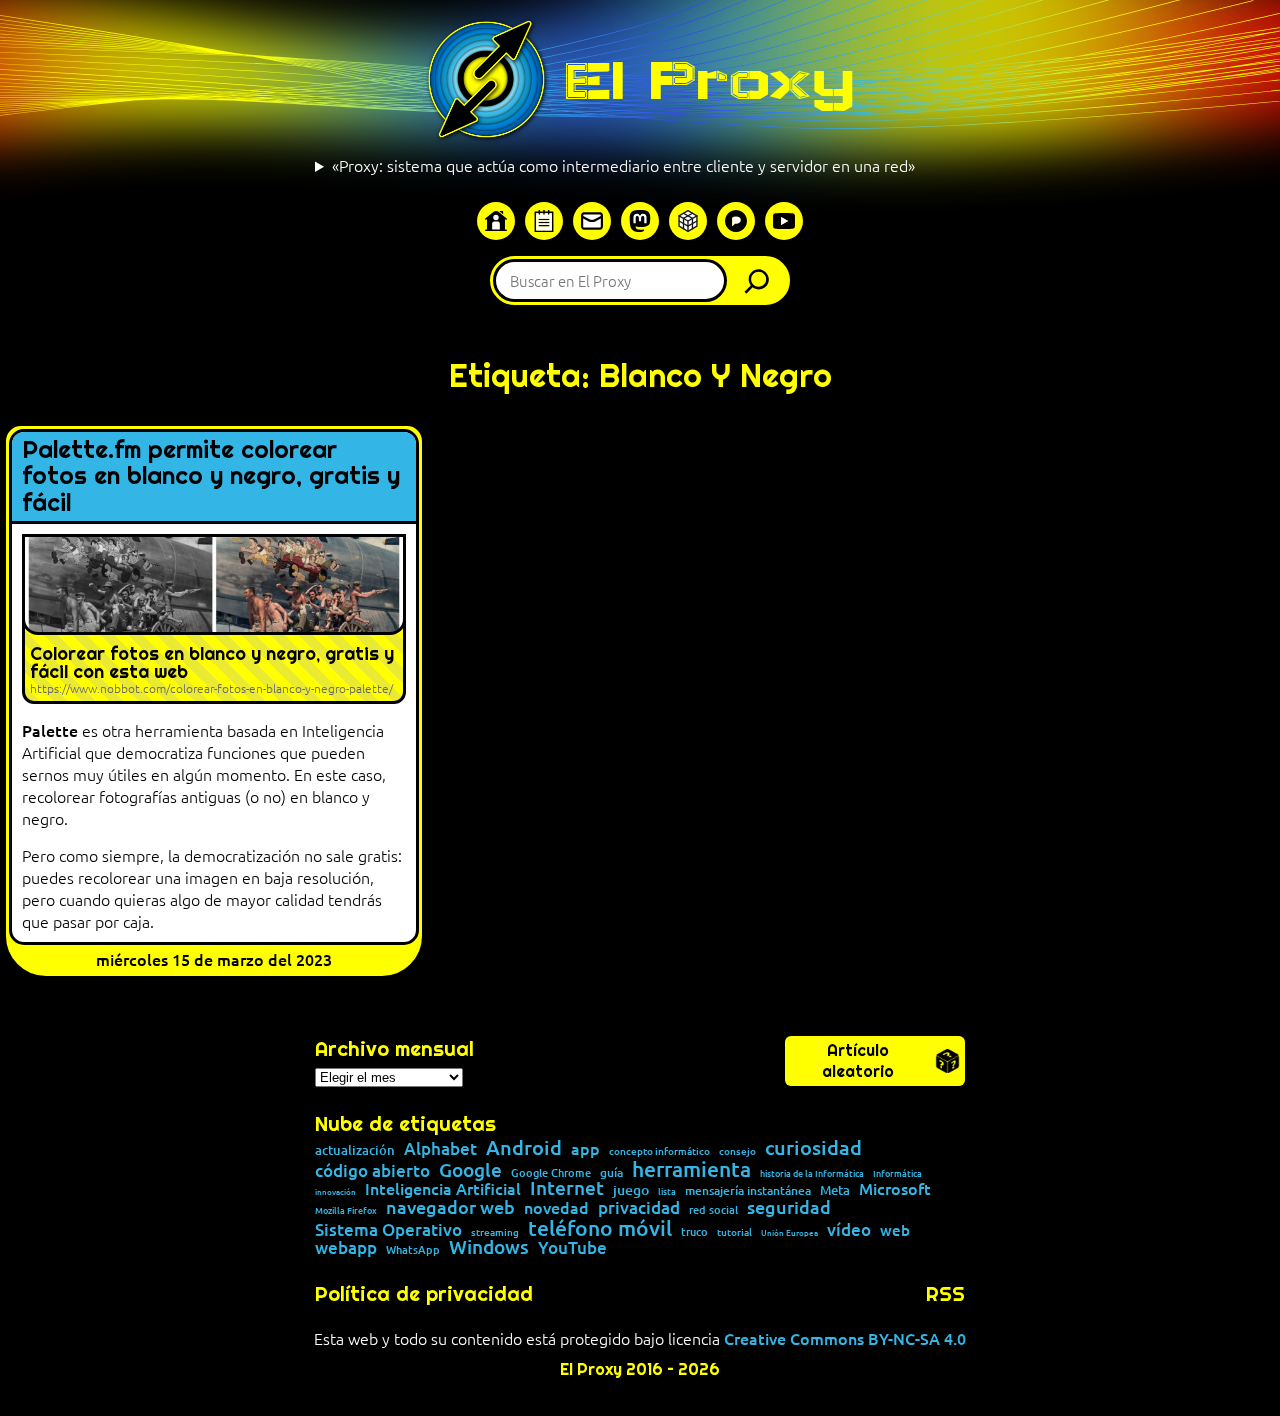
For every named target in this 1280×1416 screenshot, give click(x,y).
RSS (945, 1294)
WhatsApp (413, 1249)
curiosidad (813, 1147)
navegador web (450, 1207)
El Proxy (709, 80)
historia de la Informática (812, 1173)
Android (524, 1148)
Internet (567, 1188)
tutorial (734, 1232)
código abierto (372, 1170)
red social (713, 1209)
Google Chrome (551, 1172)
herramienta (691, 1168)
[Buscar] (762, 280)
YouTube (572, 1248)
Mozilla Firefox (346, 1210)
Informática (897, 1173)
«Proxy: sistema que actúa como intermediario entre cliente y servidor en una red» (623, 165)
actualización (355, 1150)
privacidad (639, 1208)
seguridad (789, 1207)
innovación (335, 1191)
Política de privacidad (424, 1294)
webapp (346, 1247)
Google (470, 1170)
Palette (50, 730)
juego (631, 1190)
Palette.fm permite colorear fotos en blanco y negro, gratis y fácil (211, 476)
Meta (835, 1190)
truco (694, 1232)
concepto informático (659, 1151)
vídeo (849, 1229)
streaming (495, 1232)
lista (667, 1192)
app (585, 1148)
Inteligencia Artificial (443, 1189)
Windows (489, 1247)
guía (611, 1173)
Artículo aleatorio (858, 1061)
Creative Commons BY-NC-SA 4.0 (845, 1338)
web (895, 1230)
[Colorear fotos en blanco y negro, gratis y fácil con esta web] (214, 619)
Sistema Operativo (388, 1229)
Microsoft (895, 1189)
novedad (556, 1207)
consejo (737, 1151)
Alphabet (440, 1148)
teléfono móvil (600, 1227)
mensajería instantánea (748, 1191)
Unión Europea (789, 1232)
